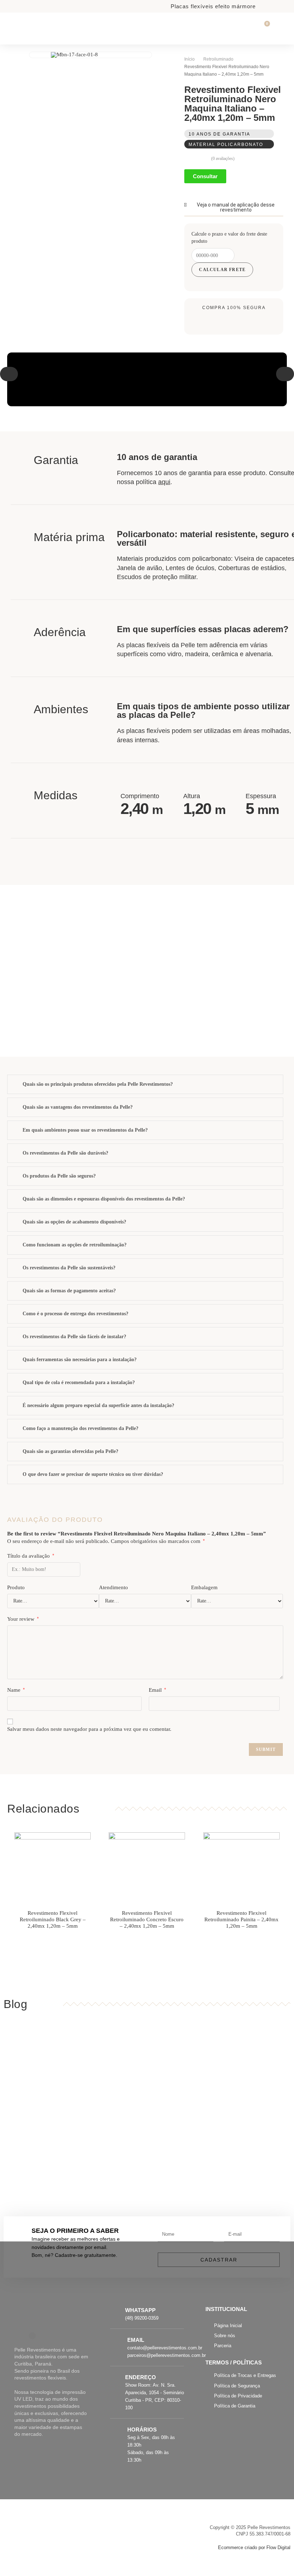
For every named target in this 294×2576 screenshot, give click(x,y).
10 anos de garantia (219, 134)
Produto (16, 1587)
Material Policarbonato (226, 145)
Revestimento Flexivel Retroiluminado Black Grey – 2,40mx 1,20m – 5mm (53, 1919)
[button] (9, 374)
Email (157, 1690)
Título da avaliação (31, 1556)
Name (16, 1690)
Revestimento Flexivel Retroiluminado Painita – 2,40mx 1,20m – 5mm (241, 1919)
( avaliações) (223, 158)
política (153, 482)
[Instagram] (32, 2336)
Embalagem (204, 1587)
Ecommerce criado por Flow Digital (254, 2547)
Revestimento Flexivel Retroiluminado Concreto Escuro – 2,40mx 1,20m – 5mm (147, 1919)
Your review (23, 1619)
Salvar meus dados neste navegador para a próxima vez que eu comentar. (89, 1729)
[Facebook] (18, 2336)
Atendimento (113, 1587)
